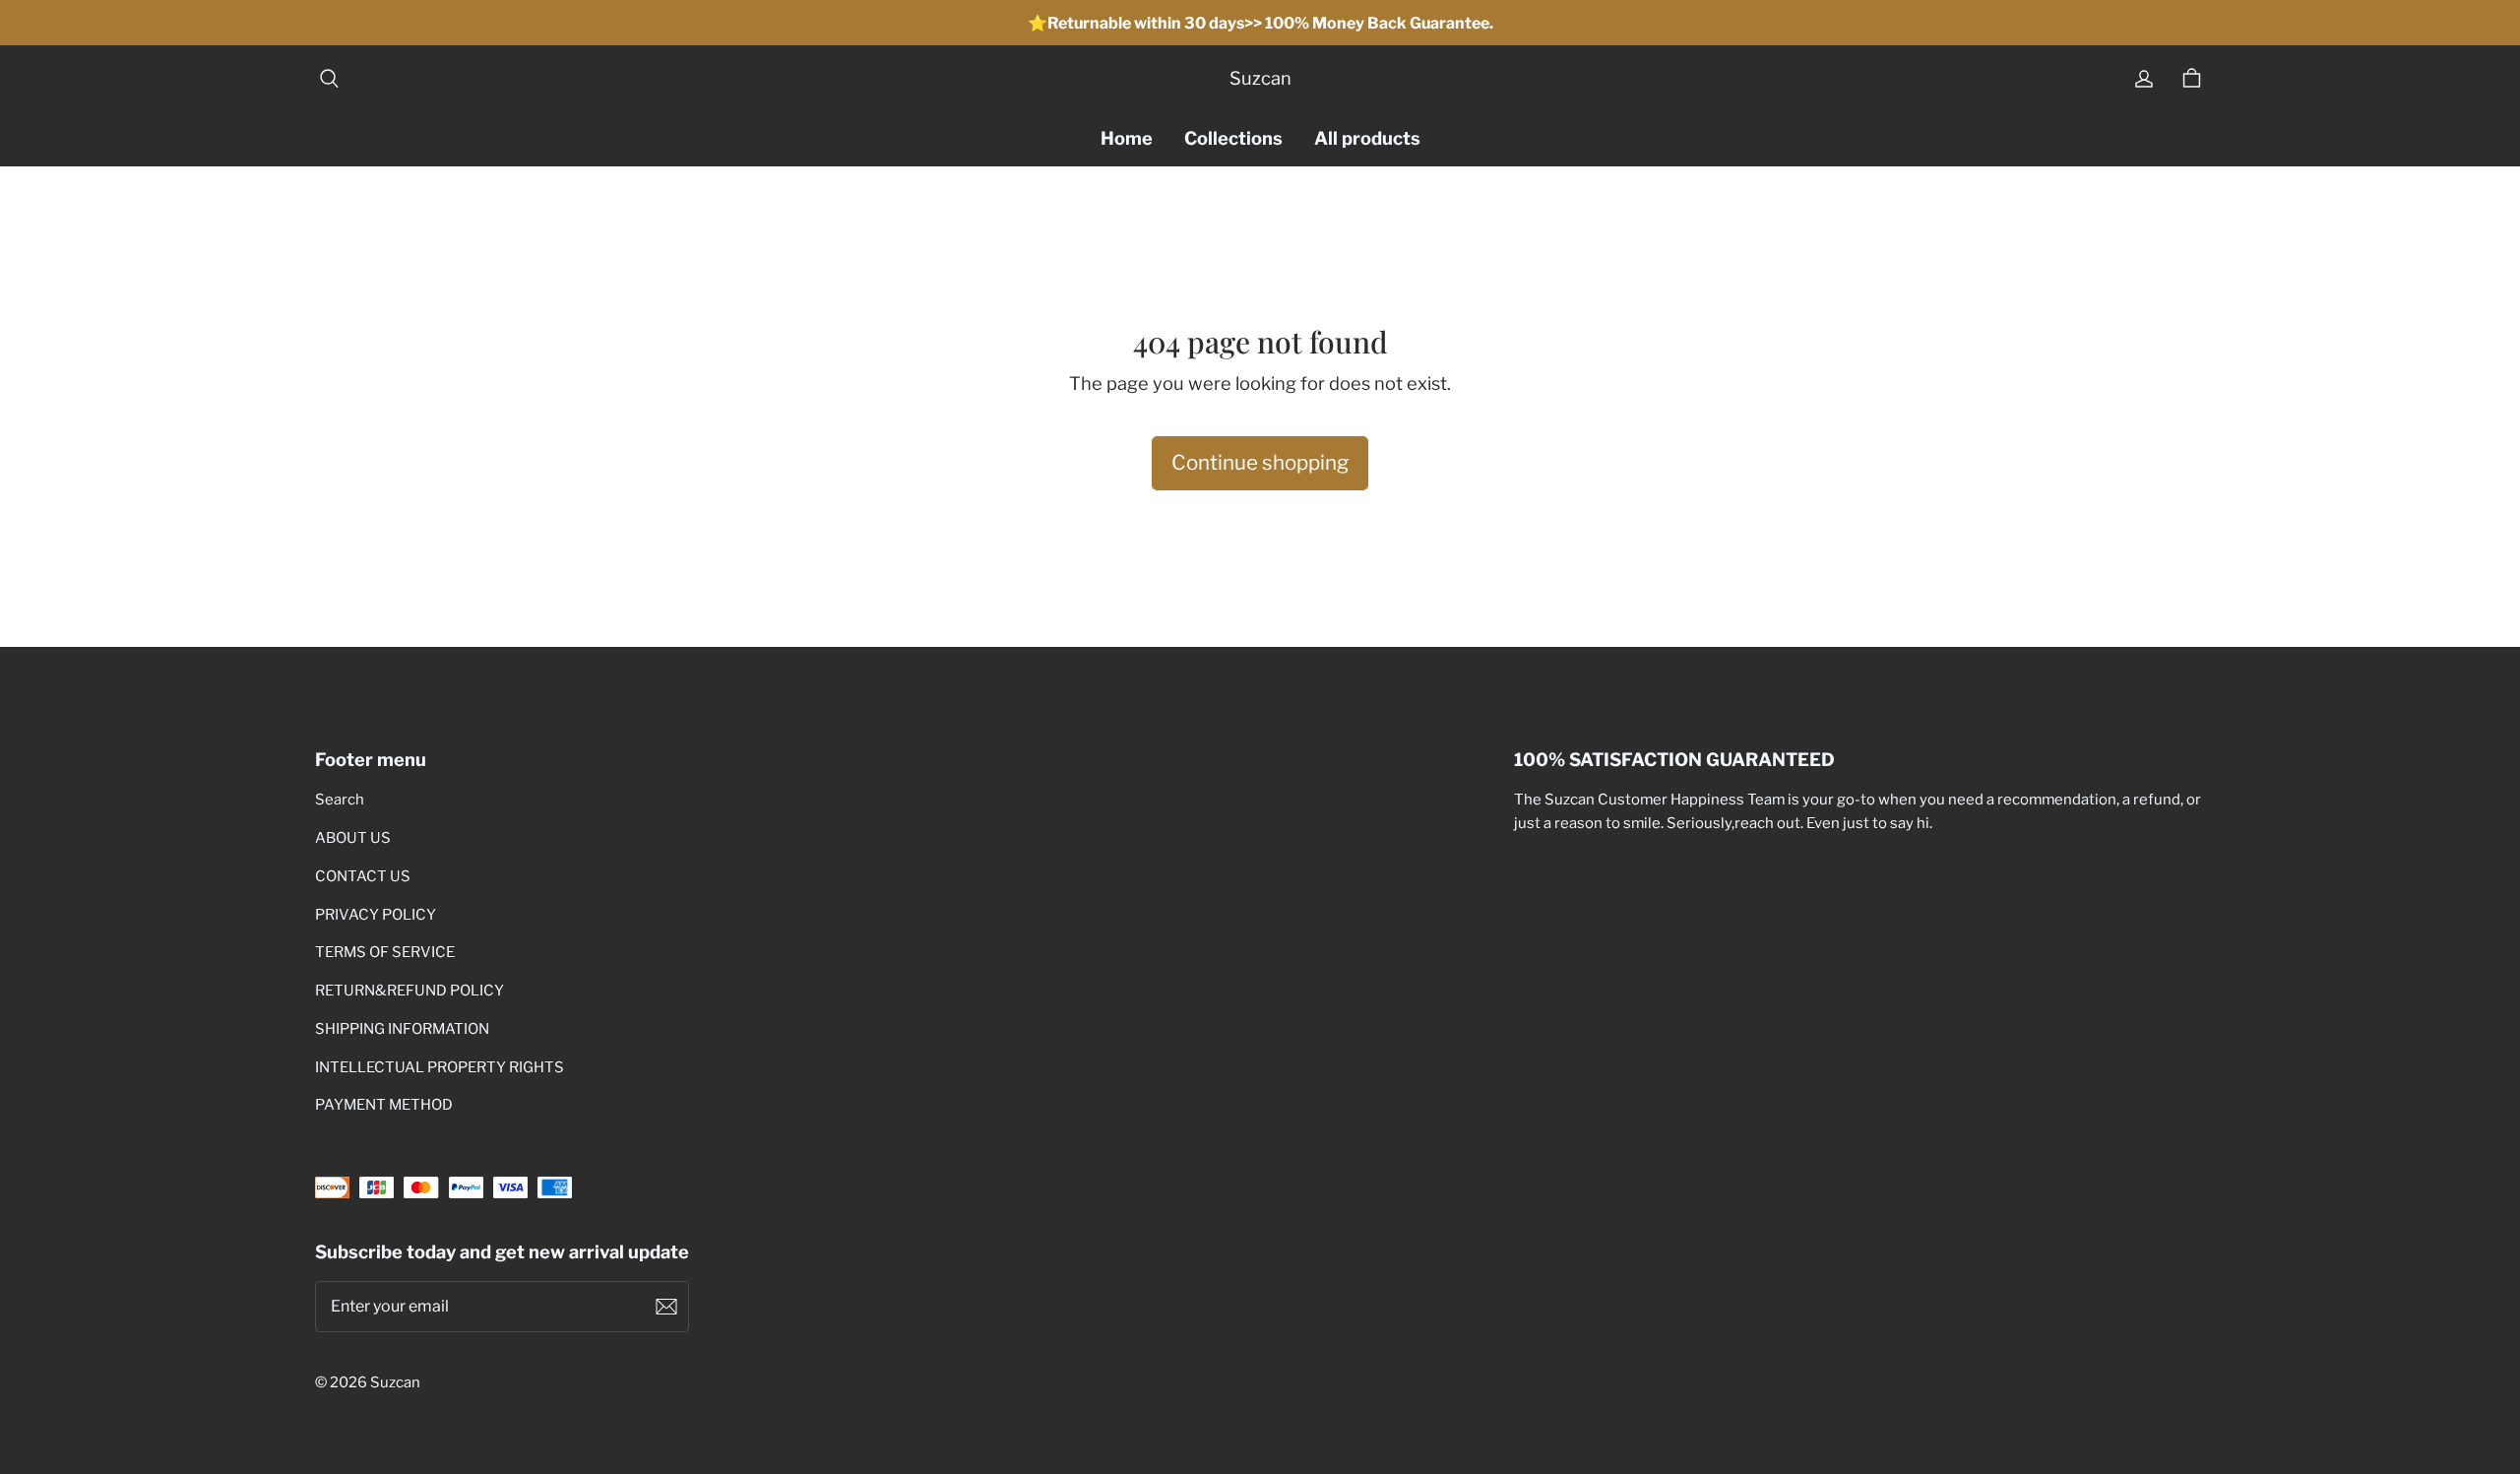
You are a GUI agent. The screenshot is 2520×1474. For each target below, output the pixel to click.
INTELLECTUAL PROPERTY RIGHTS (440, 1067)
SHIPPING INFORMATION (402, 1029)
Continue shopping (1260, 462)
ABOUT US (353, 838)
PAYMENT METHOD (384, 1105)
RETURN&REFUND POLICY (409, 991)
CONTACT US (363, 876)
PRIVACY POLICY (376, 915)
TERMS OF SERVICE (385, 952)
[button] (329, 79)
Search (340, 800)
